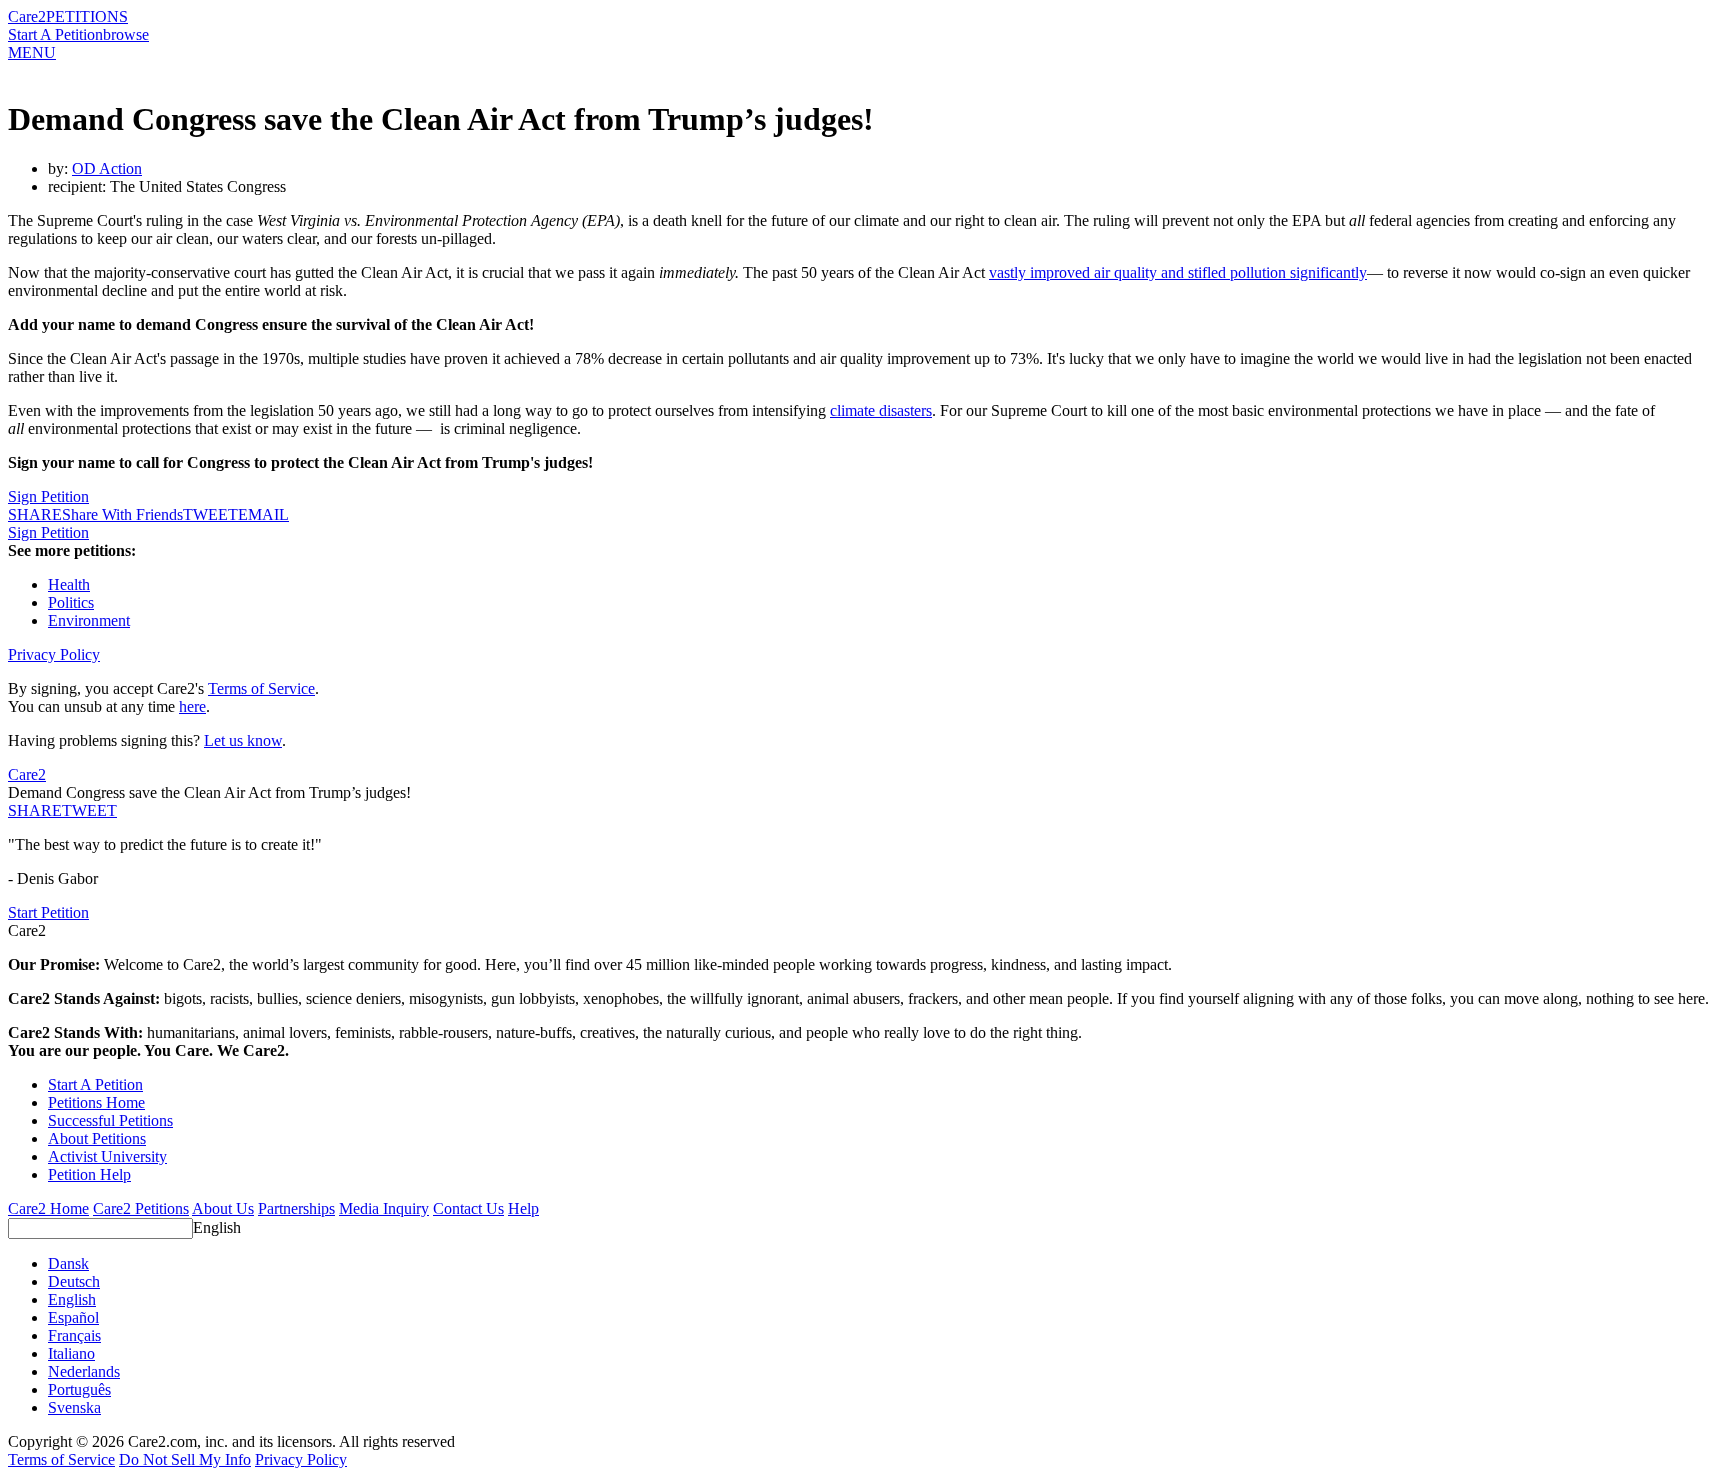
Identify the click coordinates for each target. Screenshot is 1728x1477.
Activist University (107, 1156)
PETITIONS (87, 16)
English (217, 1227)
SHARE (35, 810)
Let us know (243, 740)
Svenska (74, 1407)
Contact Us (468, 1208)
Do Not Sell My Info (185, 1459)
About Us (223, 1208)
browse (126, 34)
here (192, 706)
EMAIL (263, 514)
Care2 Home (48, 1208)
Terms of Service (261, 688)
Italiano (71, 1353)
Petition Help (89, 1174)
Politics (71, 602)
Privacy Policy (54, 654)
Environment (89, 620)
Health (69, 584)
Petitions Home (96, 1102)
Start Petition (48, 912)
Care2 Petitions (141, 1208)
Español (73, 1317)
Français (74, 1335)
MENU (32, 52)
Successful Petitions (110, 1120)
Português (79, 1389)
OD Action (107, 168)
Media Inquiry (384, 1208)
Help (523, 1208)
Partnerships (296, 1208)
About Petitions (97, 1138)
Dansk (68, 1263)
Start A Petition (55, 34)
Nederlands (84, 1371)
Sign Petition (48, 496)
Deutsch (74, 1281)
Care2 (27, 16)
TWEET (210, 514)
